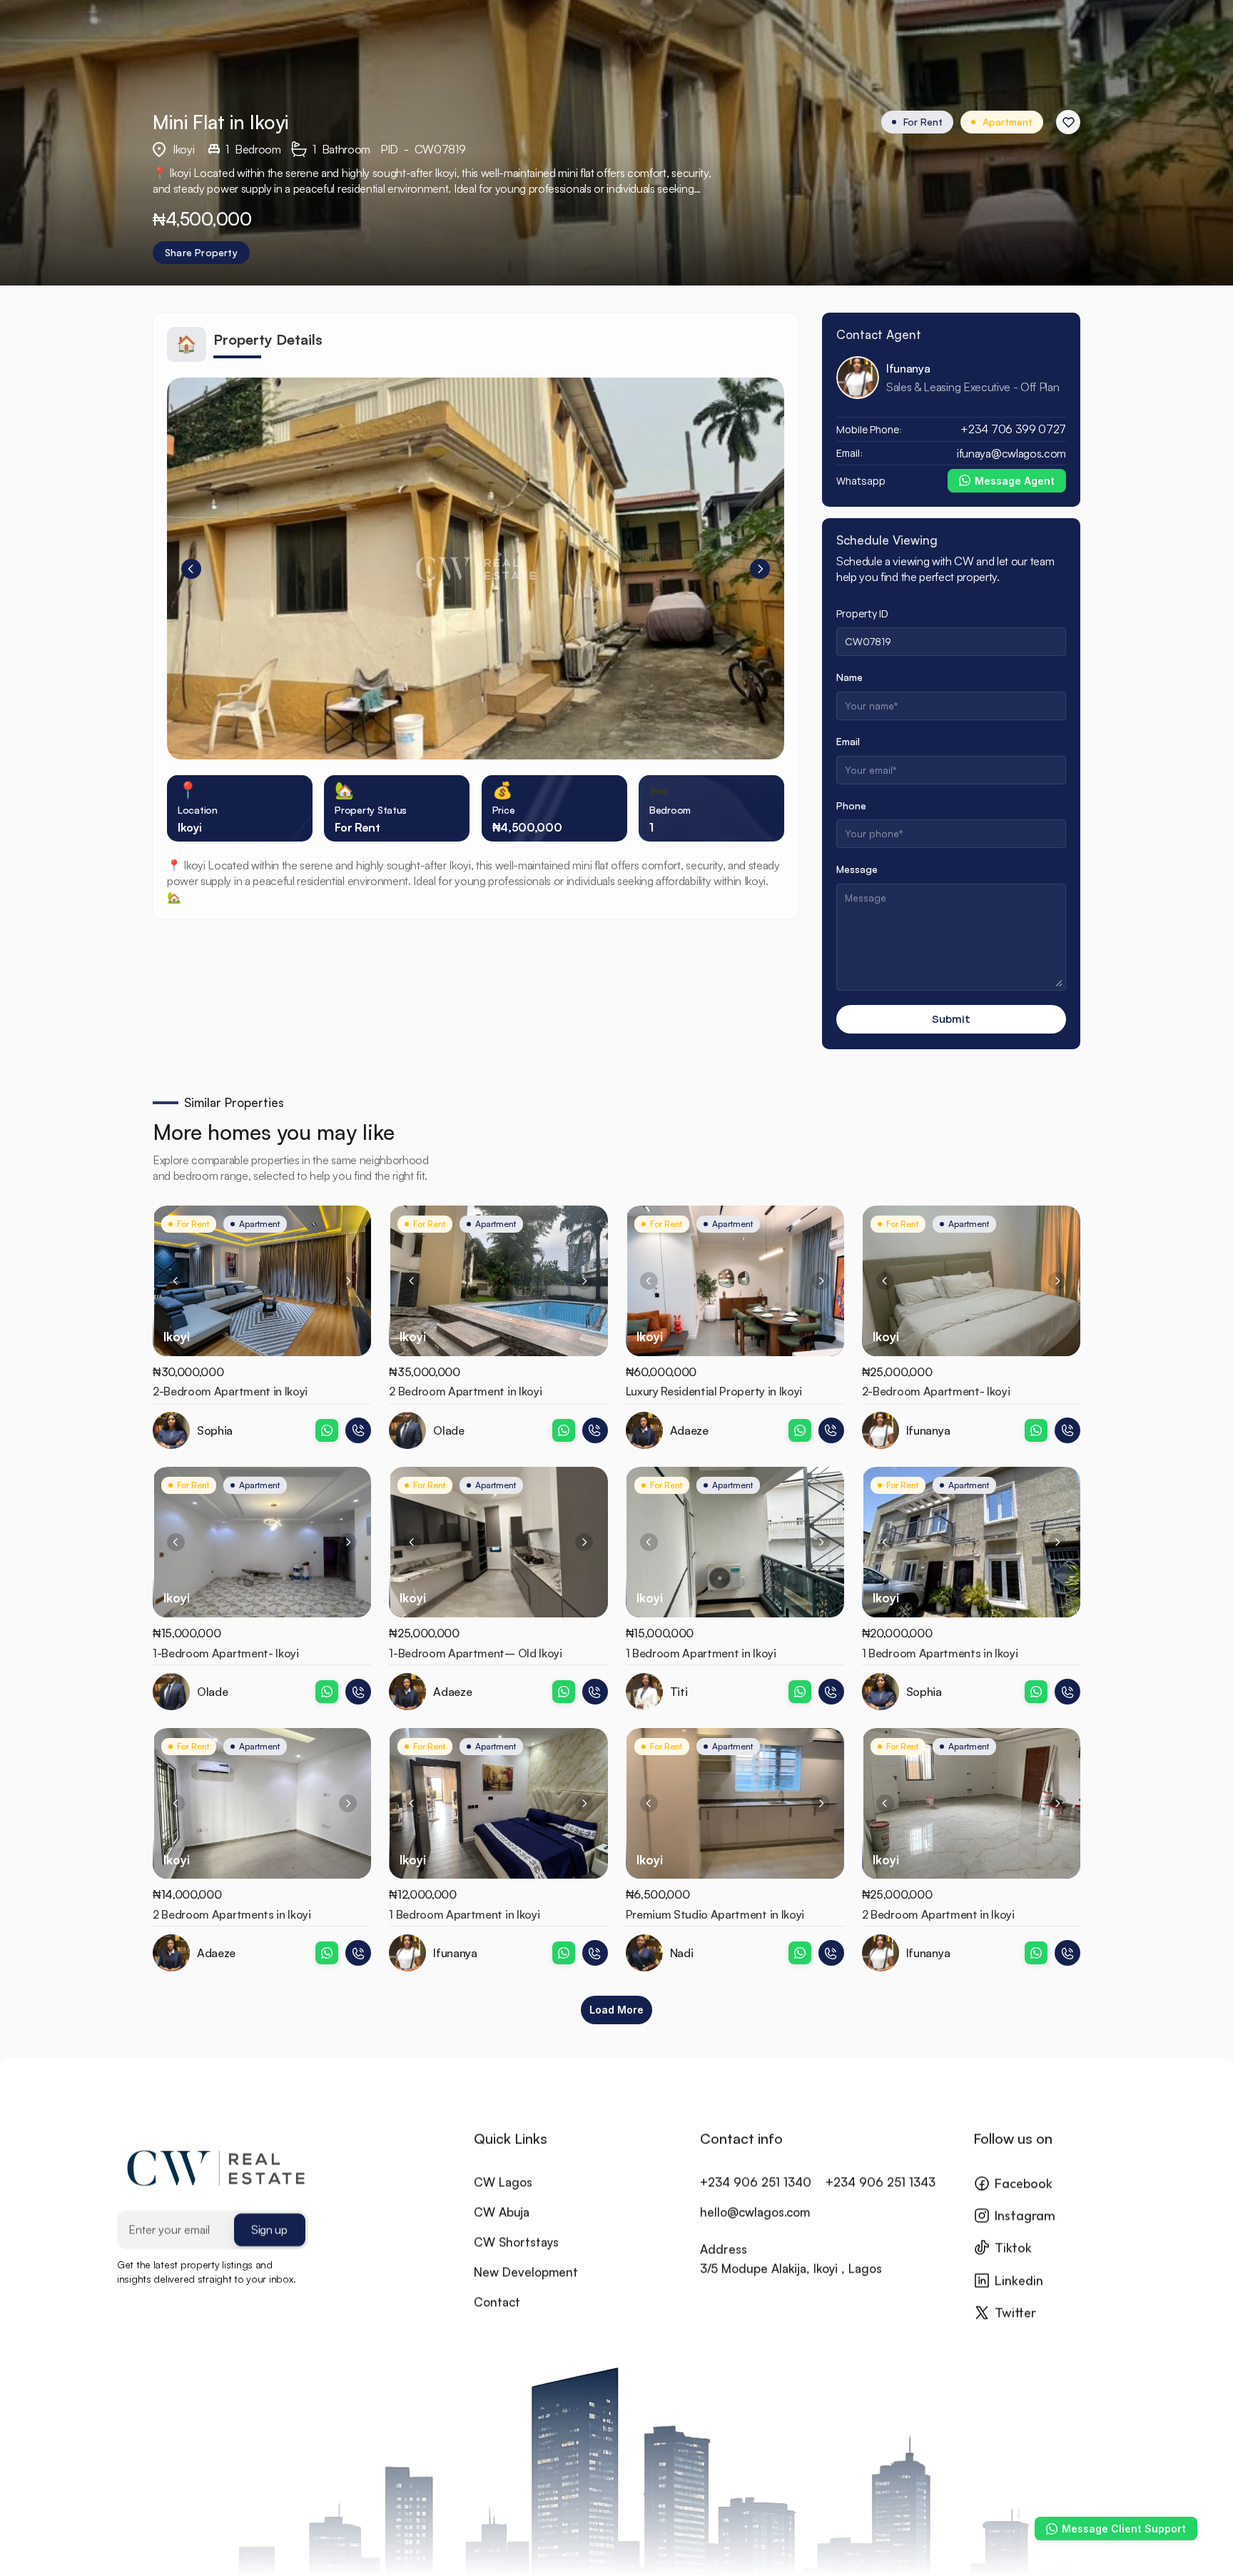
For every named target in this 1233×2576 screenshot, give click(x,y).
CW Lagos (503, 2182)
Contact (497, 2302)
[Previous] (191, 569)
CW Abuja (502, 2212)
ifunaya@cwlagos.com (1011, 453)
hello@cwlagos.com (755, 2212)
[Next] (760, 569)
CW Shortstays (516, 2242)
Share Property (201, 252)
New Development (526, 2272)
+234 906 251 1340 (756, 2182)
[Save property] (1068, 122)
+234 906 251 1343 (881, 2182)
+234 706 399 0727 (1013, 429)
